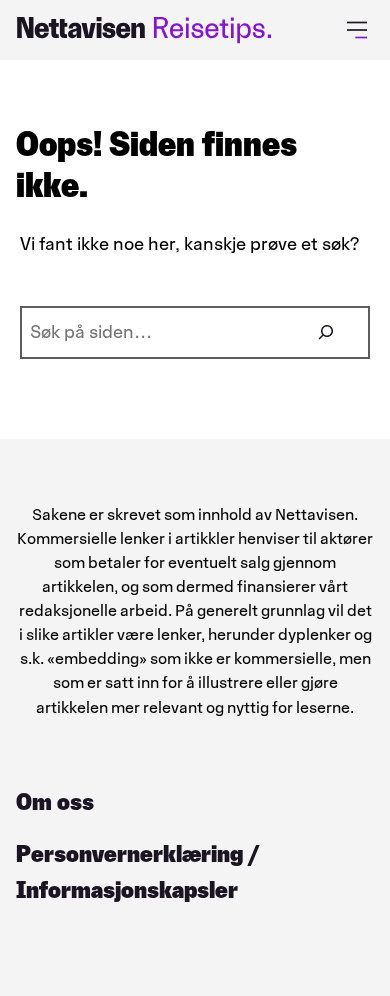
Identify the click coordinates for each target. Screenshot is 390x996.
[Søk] (326, 332)
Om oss (55, 801)
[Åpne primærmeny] (360, 30)
